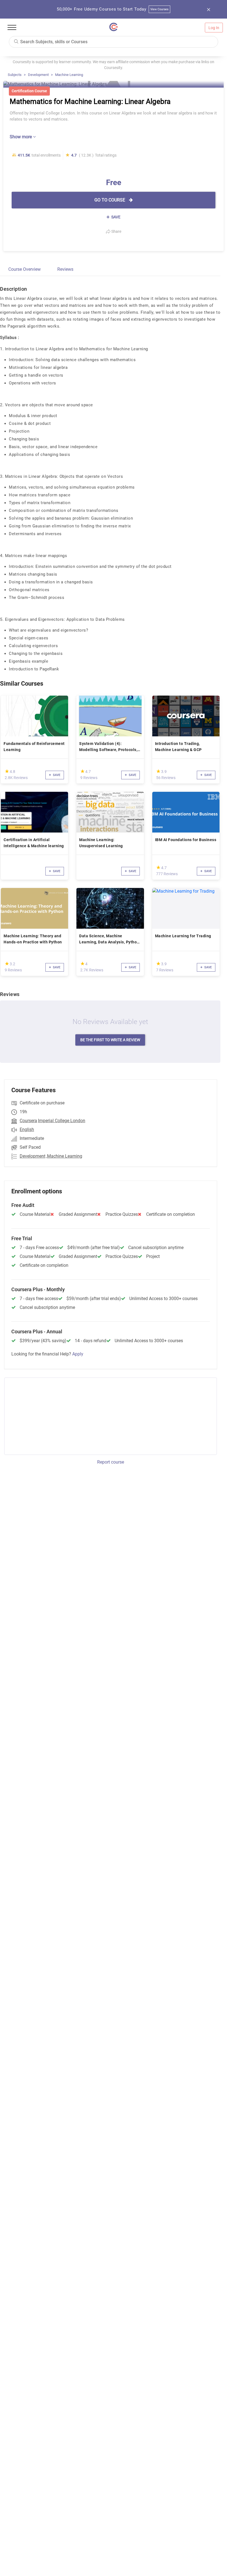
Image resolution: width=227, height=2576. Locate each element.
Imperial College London (62, 1121)
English (27, 1129)
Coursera (28, 1121)
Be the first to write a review (110, 1040)
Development (38, 75)
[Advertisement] (50, 1415)
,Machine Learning (64, 1156)
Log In (214, 28)
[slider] (7, 771)
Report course (111, 1462)
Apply (78, 1354)
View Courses (160, 9)
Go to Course (110, 200)
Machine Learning (69, 75)
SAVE (115, 217)
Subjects (15, 75)
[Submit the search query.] (16, 41)
